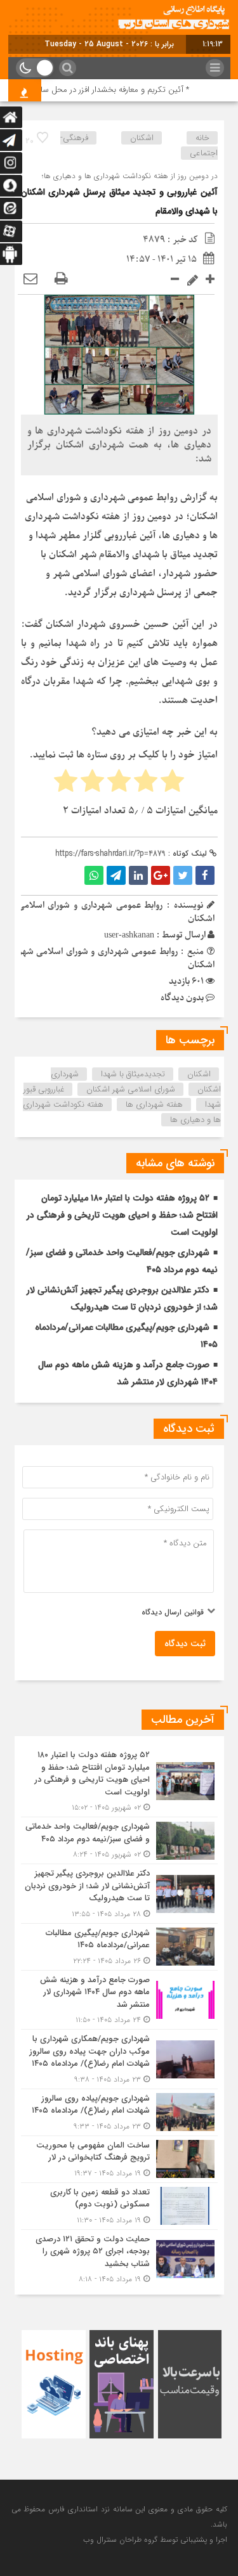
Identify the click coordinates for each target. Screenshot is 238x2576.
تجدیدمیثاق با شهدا (133, 1074)
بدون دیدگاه (182, 998)
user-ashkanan (129, 935)
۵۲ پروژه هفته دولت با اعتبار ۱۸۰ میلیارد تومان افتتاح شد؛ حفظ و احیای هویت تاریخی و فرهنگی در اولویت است (122, 1215)
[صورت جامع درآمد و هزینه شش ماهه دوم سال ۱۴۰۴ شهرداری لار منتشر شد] (119, 2000)
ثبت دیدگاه (185, 1644)
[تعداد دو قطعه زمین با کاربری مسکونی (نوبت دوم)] (119, 2206)
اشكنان (142, 138)
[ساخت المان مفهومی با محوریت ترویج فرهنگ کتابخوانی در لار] (119, 2159)
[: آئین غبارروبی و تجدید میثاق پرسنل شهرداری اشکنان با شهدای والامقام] (30, 279)
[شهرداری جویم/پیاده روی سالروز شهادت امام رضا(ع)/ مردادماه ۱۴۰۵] (119, 2112)
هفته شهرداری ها (154, 1104)
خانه (202, 138)
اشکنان (199, 1074)
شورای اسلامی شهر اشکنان (131, 1089)
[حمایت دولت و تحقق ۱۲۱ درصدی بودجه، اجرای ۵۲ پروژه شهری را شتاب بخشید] (119, 2258)
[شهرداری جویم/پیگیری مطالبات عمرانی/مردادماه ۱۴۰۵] (119, 1947)
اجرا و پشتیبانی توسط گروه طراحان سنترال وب (155, 2540)
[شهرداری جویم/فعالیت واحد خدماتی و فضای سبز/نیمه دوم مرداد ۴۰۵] (119, 1840)
